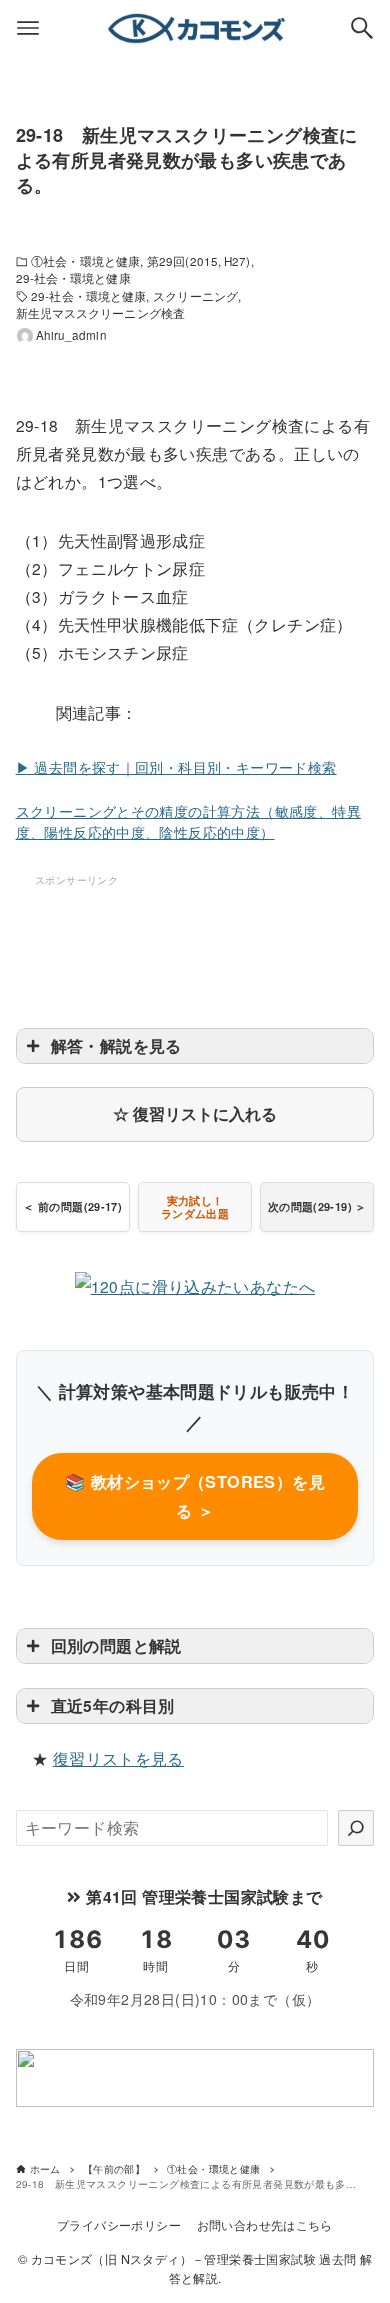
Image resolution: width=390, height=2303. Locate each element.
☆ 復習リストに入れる (195, 1113)
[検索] (356, 1828)
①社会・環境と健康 (85, 261)
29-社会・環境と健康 (73, 278)
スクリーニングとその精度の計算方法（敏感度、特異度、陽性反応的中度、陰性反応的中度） (188, 821)
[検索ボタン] (362, 28)
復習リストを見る (118, 1758)
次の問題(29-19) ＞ (317, 1206)
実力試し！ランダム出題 (195, 1207)
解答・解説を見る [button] (116, 1045)
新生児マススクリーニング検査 (100, 313)
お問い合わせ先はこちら (265, 2225)
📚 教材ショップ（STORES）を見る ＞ (195, 1496)
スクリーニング (195, 296)
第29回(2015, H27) (199, 261)
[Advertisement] (195, 940)
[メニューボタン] (28, 28)
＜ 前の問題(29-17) (72, 1206)
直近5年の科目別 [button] (113, 1705)
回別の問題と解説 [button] (116, 1645)
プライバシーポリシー (119, 2225)
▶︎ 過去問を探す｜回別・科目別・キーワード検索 (176, 767)
